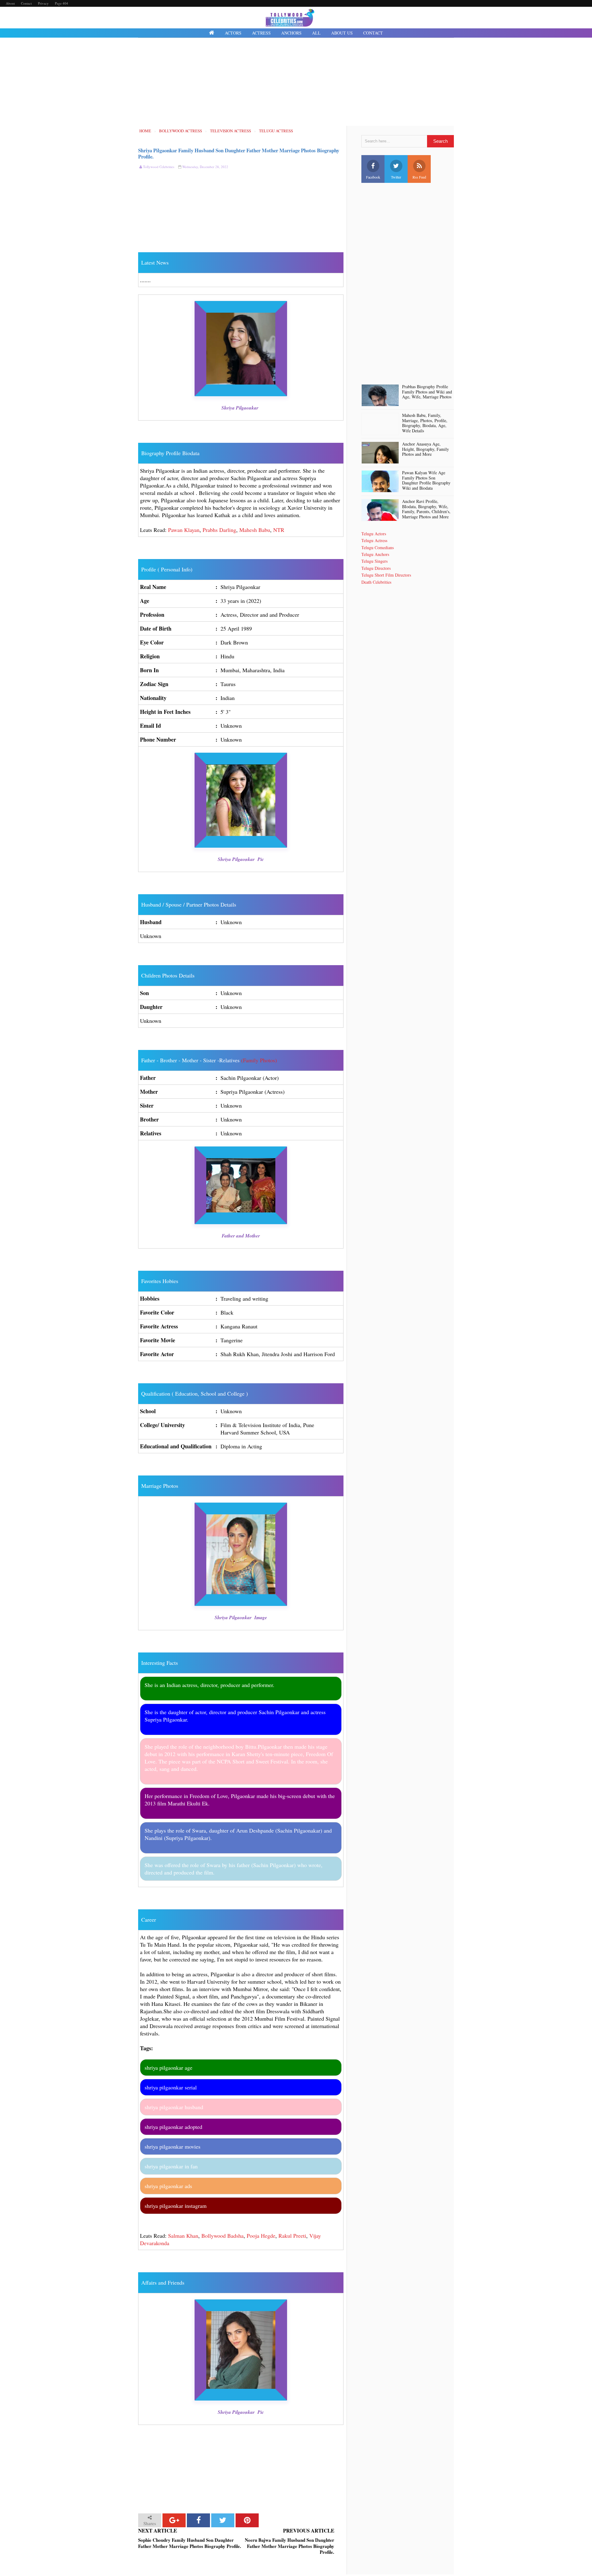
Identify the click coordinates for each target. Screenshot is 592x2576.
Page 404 (62, 3)
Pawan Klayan (184, 530)
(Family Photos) (259, 1060)
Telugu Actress (374, 540)
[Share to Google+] (174, 2520)
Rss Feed (419, 177)
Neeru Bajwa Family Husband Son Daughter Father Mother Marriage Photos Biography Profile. (290, 2546)
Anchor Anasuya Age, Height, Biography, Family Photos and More (425, 449)
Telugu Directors (376, 568)
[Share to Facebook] (198, 2520)
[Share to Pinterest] (247, 2520)
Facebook (373, 177)
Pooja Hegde (261, 2236)
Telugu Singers (374, 561)
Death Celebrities (376, 582)
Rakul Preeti (292, 2236)
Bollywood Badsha (222, 2236)
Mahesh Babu (255, 530)
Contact (26, 3)
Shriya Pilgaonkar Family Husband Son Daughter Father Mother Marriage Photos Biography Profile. (239, 153)
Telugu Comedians (378, 547)
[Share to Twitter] (223, 2520)
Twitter (396, 177)
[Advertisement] (296, 83)
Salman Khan (183, 2236)
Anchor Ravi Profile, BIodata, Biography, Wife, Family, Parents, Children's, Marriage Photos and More (426, 509)
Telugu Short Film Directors (386, 575)
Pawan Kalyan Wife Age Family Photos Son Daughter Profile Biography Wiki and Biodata (426, 481)
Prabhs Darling (219, 530)
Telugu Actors (374, 534)
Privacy (43, 3)
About (10, 3)
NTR (279, 530)
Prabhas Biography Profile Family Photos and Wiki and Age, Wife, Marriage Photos (427, 392)
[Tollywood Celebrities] (212, 33)
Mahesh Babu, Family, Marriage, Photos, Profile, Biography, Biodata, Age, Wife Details (425, 423)
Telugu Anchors (375, 554)
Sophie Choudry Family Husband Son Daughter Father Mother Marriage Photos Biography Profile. (190, 2543)
